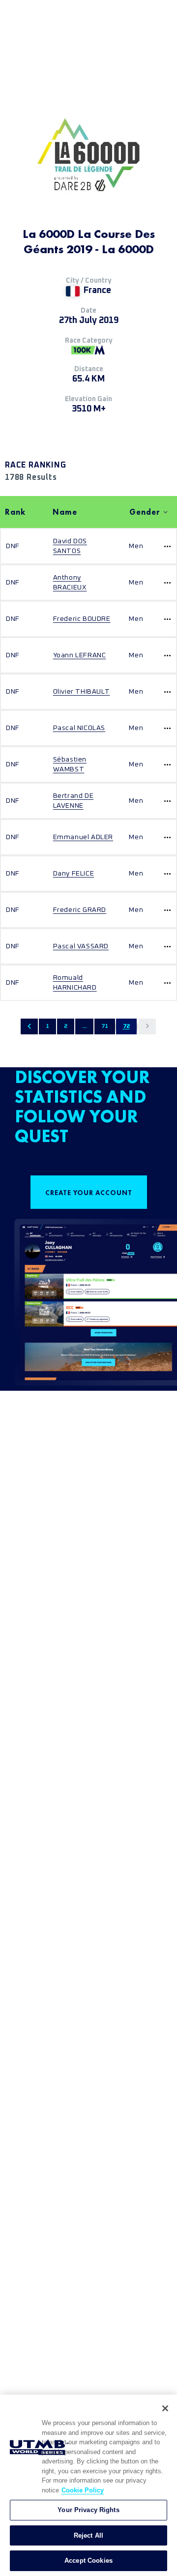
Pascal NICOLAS (79, 728)
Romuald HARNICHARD (75, 983)
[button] (29, 1026)
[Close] (165, 2408)
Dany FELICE (74, 874)
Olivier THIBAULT (82, 692)
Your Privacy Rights (88, 2510)
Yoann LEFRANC (80, 655)
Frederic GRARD (80, 910)
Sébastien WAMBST (70, 764)
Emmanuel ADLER (83, 837)
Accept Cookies (88, 2561)
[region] (88, 2485)
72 (126, 1026)
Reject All (88, 2535)
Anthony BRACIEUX (70, 583)
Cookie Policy (83, 2490)
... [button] (84, 1026)
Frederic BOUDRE (82, 619)
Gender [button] (145, 512)
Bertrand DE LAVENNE (74, 801)
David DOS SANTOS (70, 546)
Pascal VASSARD (81, 946)
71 (105, 1026)
